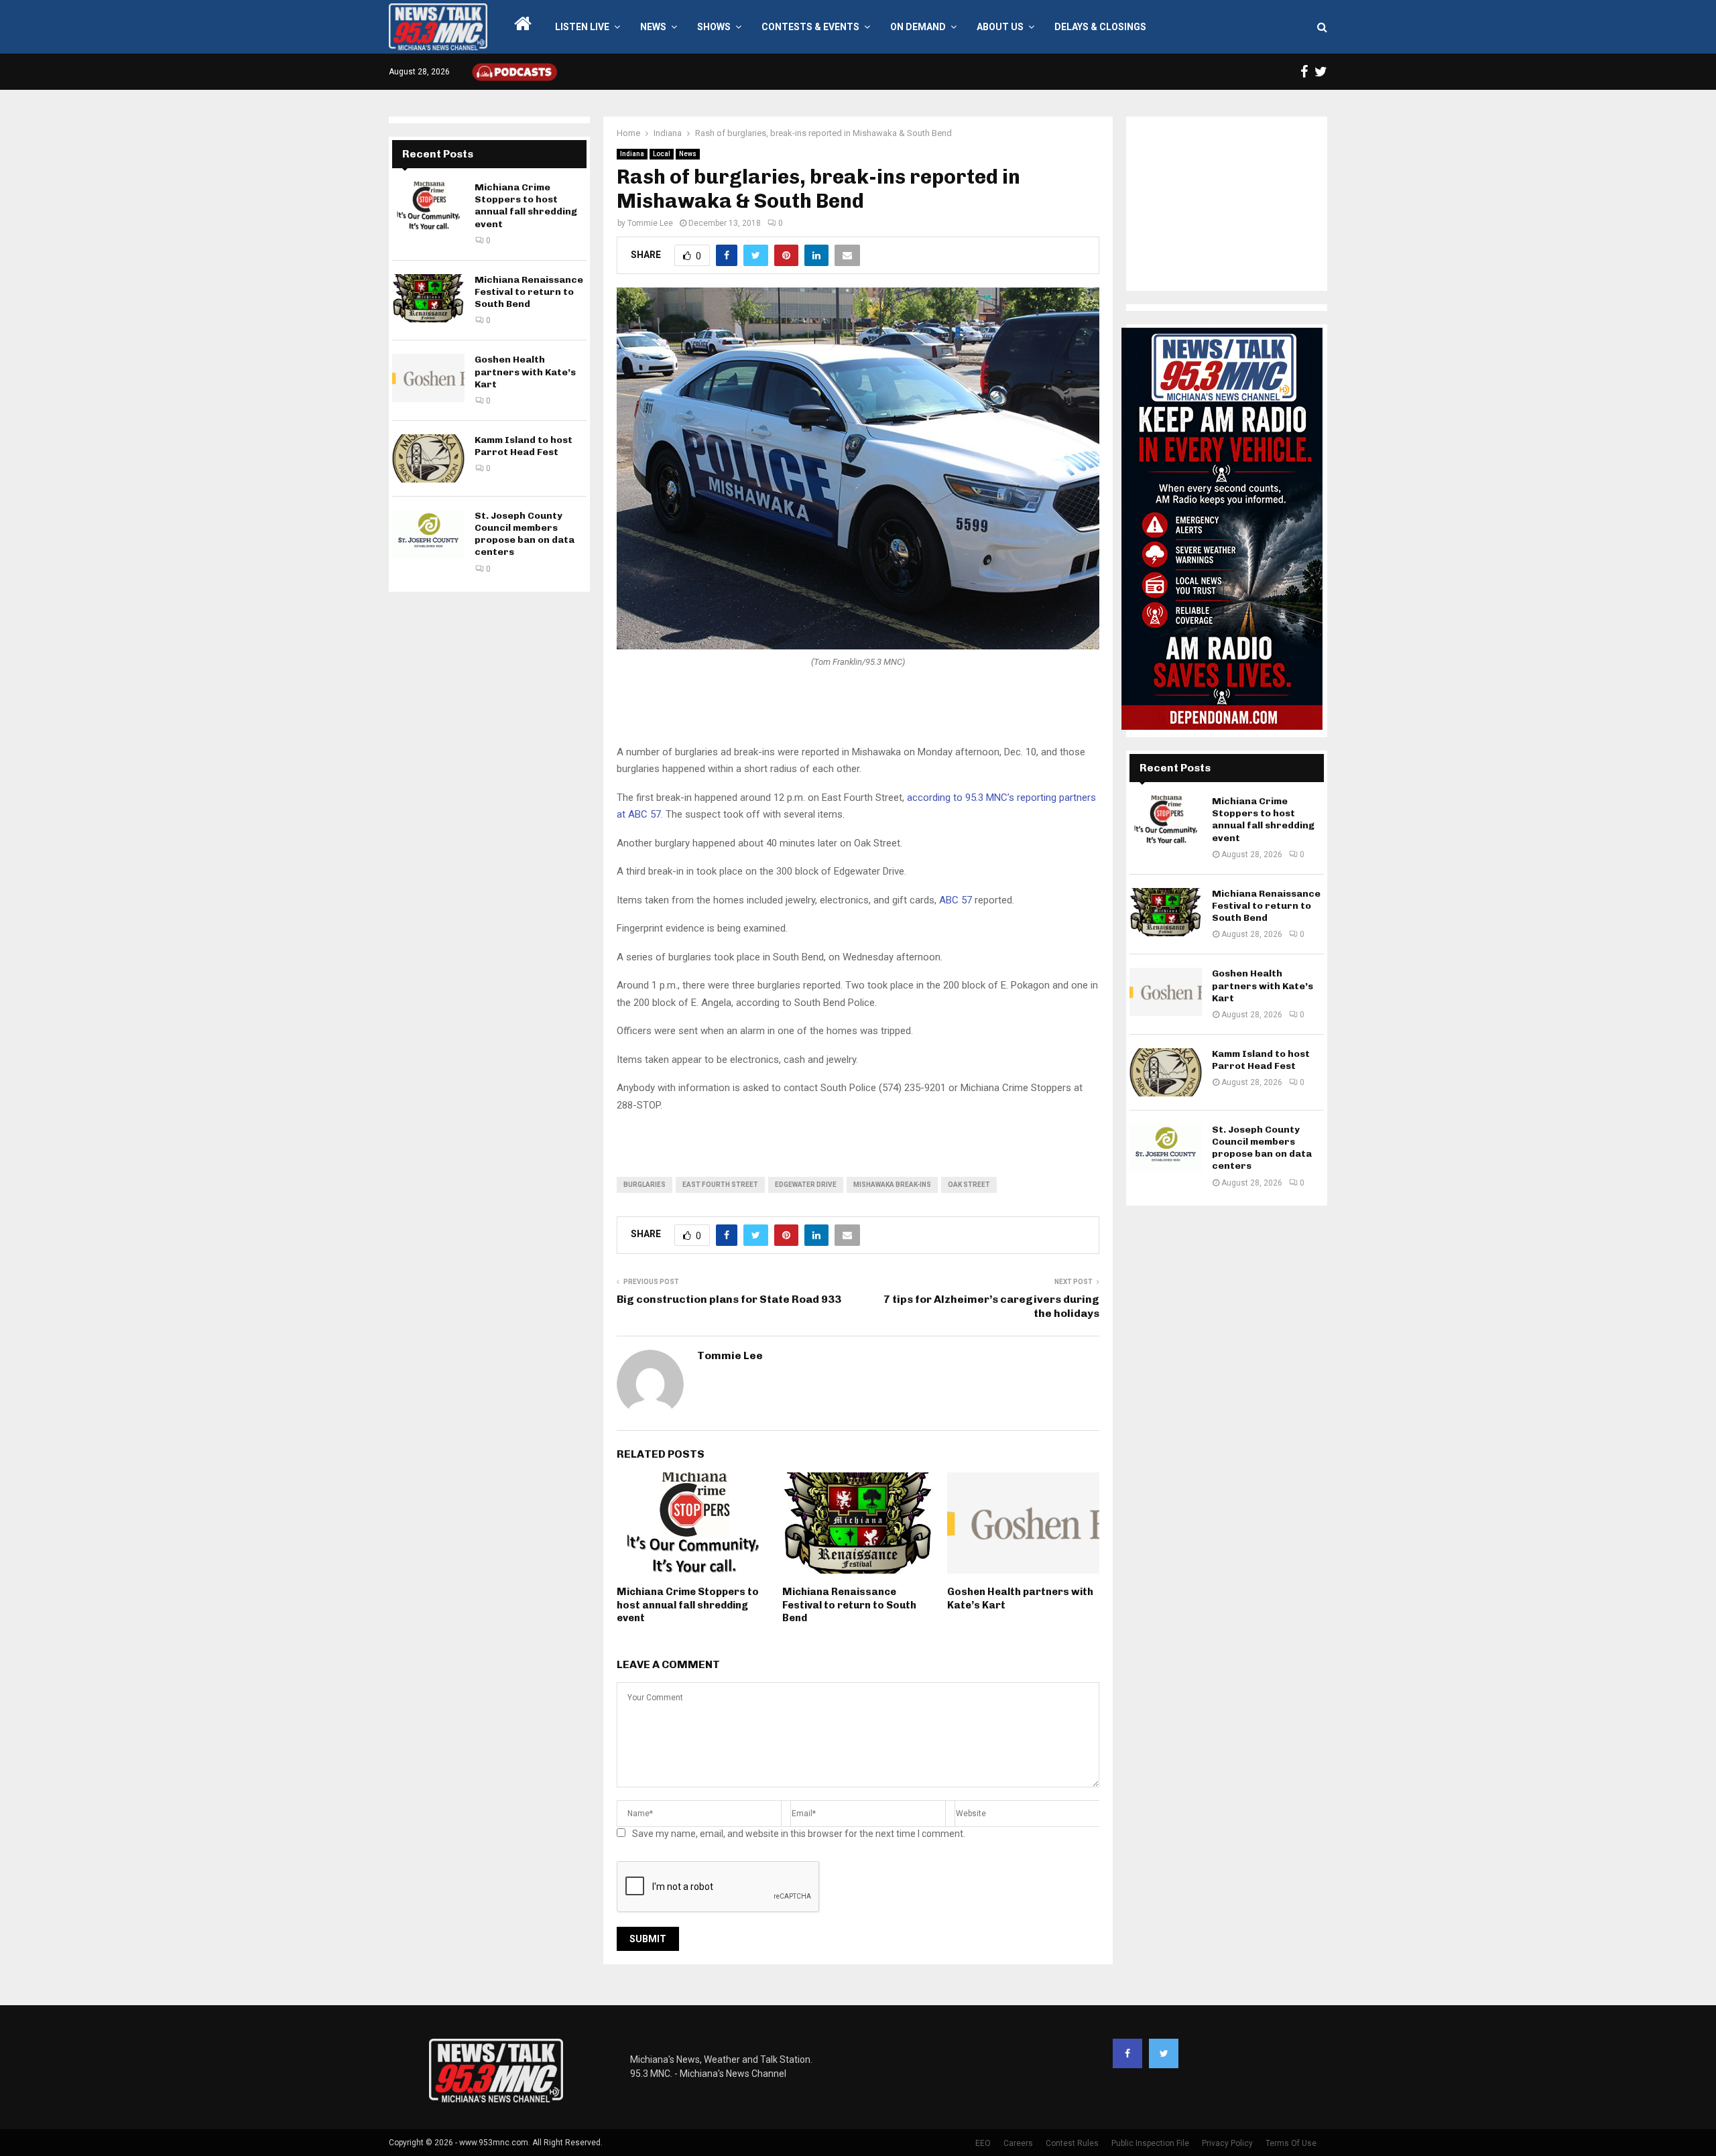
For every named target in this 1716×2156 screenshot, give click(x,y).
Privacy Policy (1227, 2143)
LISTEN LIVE (582, 27)
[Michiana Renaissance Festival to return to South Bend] (428, 298)
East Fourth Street (720, 1185)
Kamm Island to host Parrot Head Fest (524, 446)
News (653, 27)
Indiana (632, 154)
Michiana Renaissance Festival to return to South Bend (849, 1605)
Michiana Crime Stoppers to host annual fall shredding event (688, 1605)
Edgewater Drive (806, 1185)
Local (662, 154)
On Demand (918, 27)
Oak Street (969, 1185)
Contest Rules (1072, 2143)
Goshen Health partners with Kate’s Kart (525, 372)
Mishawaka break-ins (892, 1185)
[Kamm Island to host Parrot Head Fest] (428, 458)
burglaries (645, 1185)
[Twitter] (1164, 2053)
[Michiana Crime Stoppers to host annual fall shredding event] (428, 206)
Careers (1018, 2143)
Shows (714, 27)
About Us (1000, 27)
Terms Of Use (1291, 2143)
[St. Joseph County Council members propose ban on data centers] (428, 534)
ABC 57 (956, 900)
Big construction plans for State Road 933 (729, 1299)
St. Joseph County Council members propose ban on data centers (525, 534)
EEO (983, 2143)
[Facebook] (1127, 2053)
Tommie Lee (650, 223)
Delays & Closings (1100, 27)
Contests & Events (810, 27)
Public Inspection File (1150, 2143)
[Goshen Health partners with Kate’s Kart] (428, 378)
